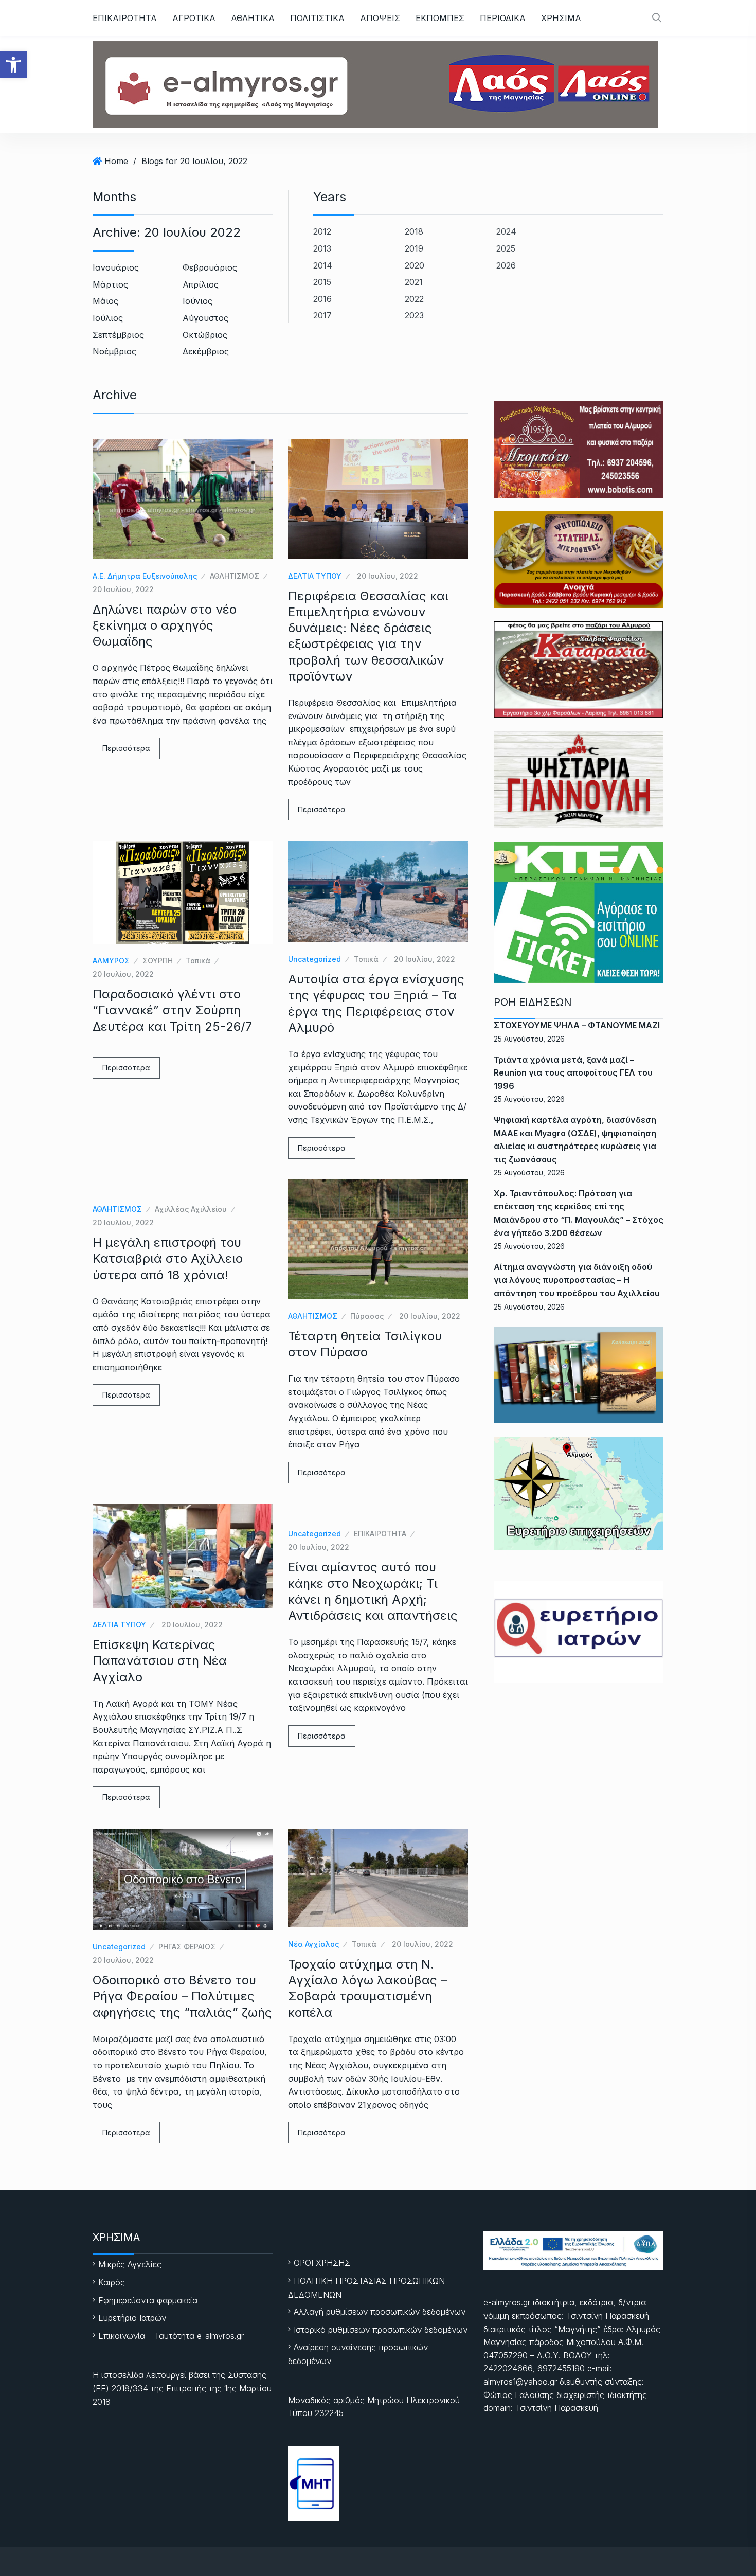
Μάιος (105, 301)
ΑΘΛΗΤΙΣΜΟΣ (235, 576)
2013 (322, 248)
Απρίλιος (201, 284)
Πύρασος (367, 1316)
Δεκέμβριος (206, 351)
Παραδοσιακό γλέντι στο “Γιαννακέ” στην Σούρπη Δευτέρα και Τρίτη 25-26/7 (172, 1010)
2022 (414, 299)
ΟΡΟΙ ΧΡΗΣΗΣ (322, 2263)
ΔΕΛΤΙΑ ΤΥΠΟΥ (315, 576)
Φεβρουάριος (210, 267)
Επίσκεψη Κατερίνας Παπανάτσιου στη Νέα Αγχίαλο (160, 1661)
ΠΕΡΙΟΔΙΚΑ (503, 18)
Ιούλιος (108, 318)
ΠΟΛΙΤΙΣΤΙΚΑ (317, 18)
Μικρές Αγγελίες (130, 2264)
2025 (506, 248)
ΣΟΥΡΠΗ (158, 961)
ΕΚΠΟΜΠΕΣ (440, 18)
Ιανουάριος (116, 267)
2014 (323, 265)
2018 (414, 231)
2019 (414, 248)
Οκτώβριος (205, 335)
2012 (322, 231)
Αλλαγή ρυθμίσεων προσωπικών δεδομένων (380, 2312)
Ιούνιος (197, 301)
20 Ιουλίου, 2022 (123, 589)
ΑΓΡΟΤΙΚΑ (194, 18)
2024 (506, 231)
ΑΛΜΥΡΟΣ (111, 961)
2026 (506, 265)
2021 (414, 282)
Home (116, 161)
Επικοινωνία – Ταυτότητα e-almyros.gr (171, 2336)
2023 (414, 315)
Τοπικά (198, 961)
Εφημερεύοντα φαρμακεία (148, 2300)
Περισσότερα (126, 748)
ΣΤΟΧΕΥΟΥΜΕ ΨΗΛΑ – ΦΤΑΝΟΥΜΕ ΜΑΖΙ (577, 1025)
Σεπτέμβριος (118, 335)
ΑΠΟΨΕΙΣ (380, 18)
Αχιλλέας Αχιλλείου (191, 1209)
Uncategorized (314, 959)
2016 (322, 299)
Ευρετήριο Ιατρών (132, 2318)
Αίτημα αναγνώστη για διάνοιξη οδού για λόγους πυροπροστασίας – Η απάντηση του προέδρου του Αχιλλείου (577, 1280)
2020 (415, 265)
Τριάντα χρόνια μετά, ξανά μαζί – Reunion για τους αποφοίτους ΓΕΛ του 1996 (573, 1073)
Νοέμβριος (114, 351)
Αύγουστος (205, 318)
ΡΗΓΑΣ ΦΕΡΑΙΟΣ (187, 1947)
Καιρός (112, 2282)
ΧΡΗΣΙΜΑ (561, 18)
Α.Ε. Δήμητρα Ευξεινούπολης (145, 576)
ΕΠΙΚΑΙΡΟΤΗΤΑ (125, 18)
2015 (322, 282)
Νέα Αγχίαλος (313, 1944)
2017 (322, 315)
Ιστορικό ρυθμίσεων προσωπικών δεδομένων (381, 2330)
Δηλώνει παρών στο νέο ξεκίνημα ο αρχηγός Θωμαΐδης (165, 625)
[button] (13, 65)
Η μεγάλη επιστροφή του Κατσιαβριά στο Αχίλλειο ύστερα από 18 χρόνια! (168, 1258)
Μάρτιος (110, 284)
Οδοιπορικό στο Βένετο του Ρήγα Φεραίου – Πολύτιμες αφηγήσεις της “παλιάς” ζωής (182, 1996)
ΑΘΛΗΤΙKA (253, 18)
